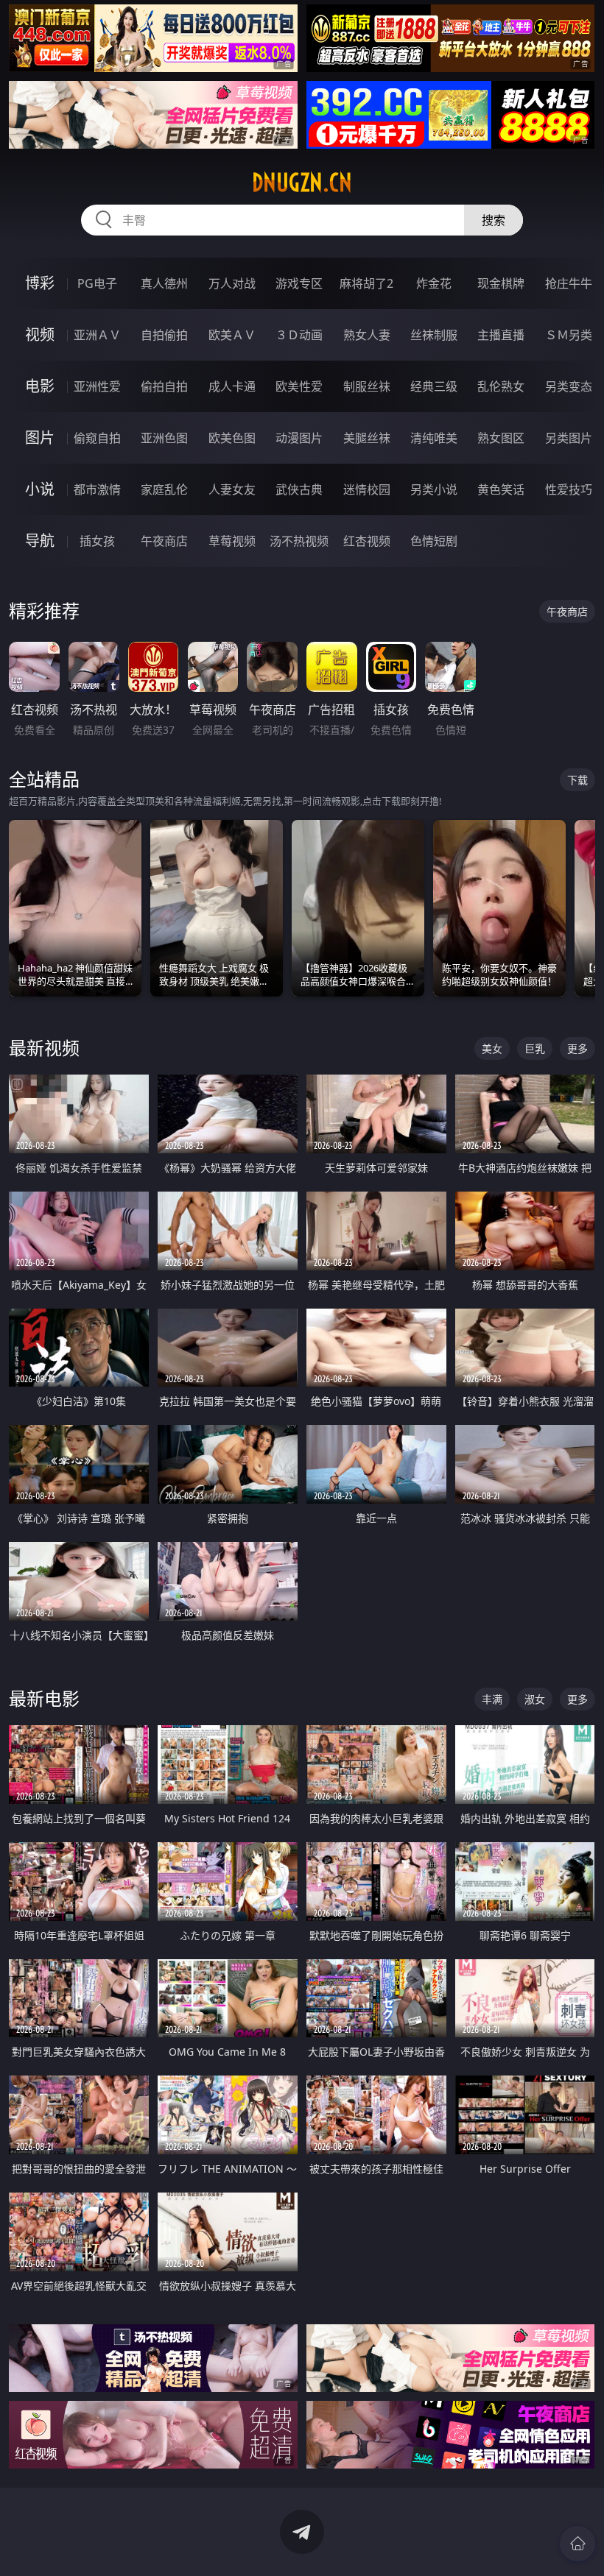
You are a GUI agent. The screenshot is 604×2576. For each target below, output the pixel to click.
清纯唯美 (434, 438)
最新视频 (44, 1048)
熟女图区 (501, 438)
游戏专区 (299, 283)
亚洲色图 (164, 438)
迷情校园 (367, 489)
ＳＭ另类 (569, 335)
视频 (40, 335)
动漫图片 (299, 438)
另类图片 (569, 438)
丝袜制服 (434, 335)
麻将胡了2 (366, 283)
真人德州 (164, 283)
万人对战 (232, 283)
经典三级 (434, 386)
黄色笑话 (501, 489)
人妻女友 (232, 489)
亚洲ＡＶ (97, 335)
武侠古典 (299, 489)
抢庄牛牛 (569, 283)
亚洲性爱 (97, 386)
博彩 (40, 283)
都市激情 (97, 489)
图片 (40, 438)
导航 (40, 541)
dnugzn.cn (302, 183)
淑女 (535, 1699)
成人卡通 (232, 386)
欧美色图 (232, 438)
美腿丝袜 (367, 438)
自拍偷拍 (164, 335)
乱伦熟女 (501, 386)
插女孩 (97, 541)
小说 (40, 489)
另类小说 (434, 489)
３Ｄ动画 (299, 335)
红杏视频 (367, 541)
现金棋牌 (501, 283)
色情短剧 (434, 541)
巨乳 (535, 1048)
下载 (577, 780)
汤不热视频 (299, 541)
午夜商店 (164, 541)
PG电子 (97, 283)
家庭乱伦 (164, 489)
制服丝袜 (367, 386)
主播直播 (501, 335)
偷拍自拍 (164, 386)
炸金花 (434, 283)
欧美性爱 (299, 386)
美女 (492, 1048)
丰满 (492, 1699)
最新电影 (44, 1698)
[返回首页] (577, 2544)
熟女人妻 (367, 335)
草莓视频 (232, 541)
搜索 (494, 220)
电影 (40, 386)
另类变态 (569, 386)
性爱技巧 (569, 489)
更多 (577, 1048)
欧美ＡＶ (232, 335)
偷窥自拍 (97, 438)
